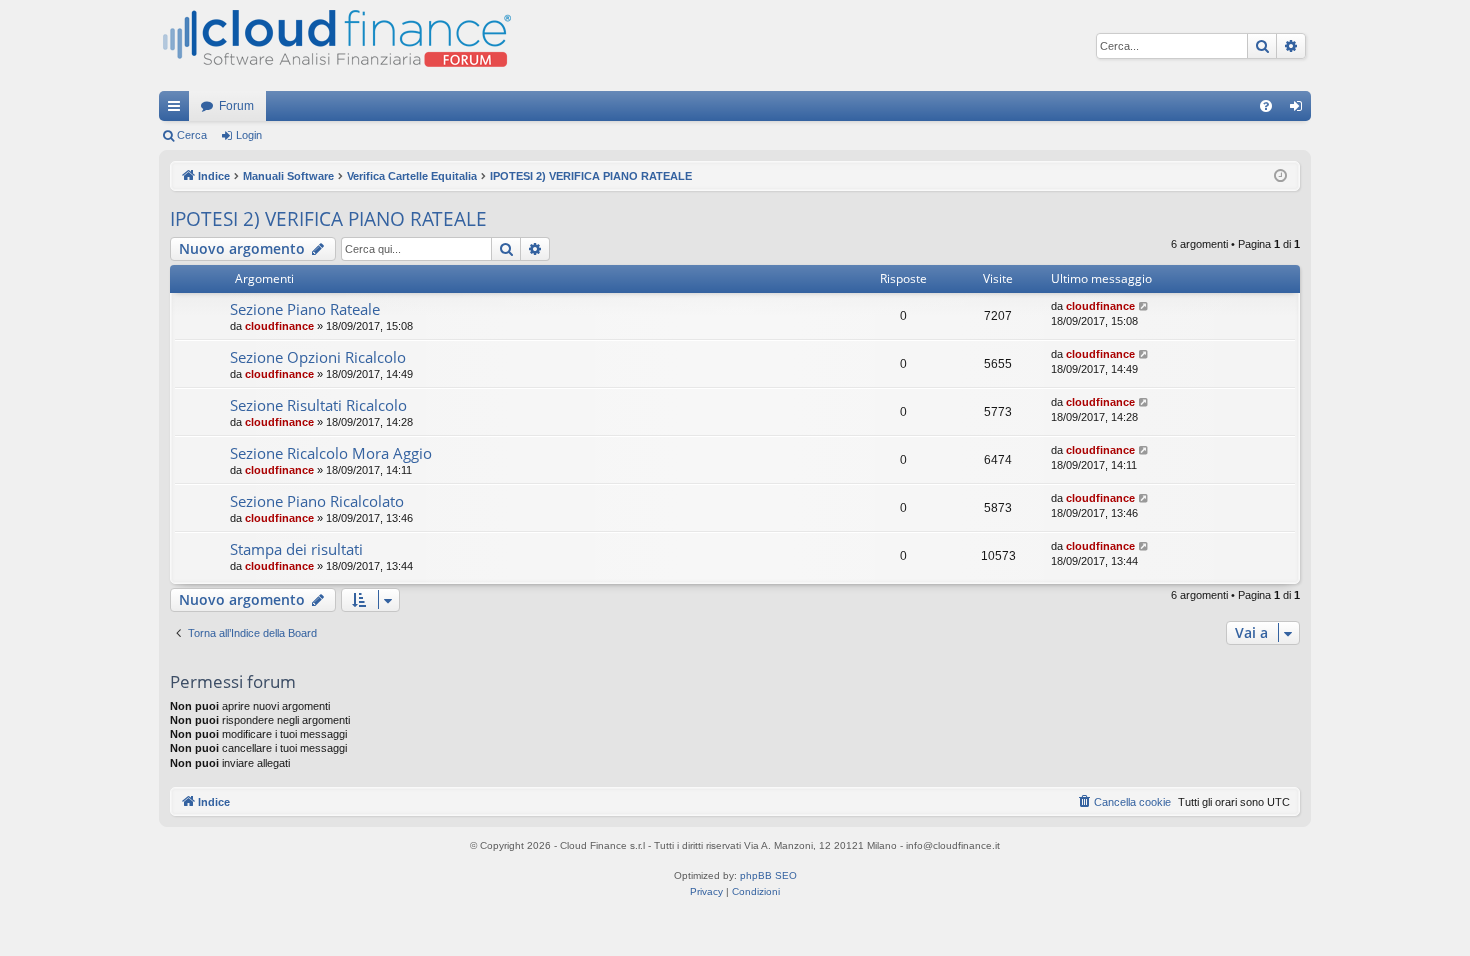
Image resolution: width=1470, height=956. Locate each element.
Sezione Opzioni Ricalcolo (318, 357)
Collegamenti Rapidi (178, 110)
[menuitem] (1266, 106)
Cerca (192, 135)
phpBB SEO (768, 875)
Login (249, 135)
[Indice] (335, 45)
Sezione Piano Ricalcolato (317, 501)
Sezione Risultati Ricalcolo (318, 405)
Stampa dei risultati (296, 549)
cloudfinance (279, 326)
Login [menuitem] (1300, 110)
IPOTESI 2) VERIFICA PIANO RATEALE (328, 219)
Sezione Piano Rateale (305, 309)
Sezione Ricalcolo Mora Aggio (331, 453)
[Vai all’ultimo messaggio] (1144, 306)
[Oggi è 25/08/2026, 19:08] (1280, 176)
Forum (236, 106)
